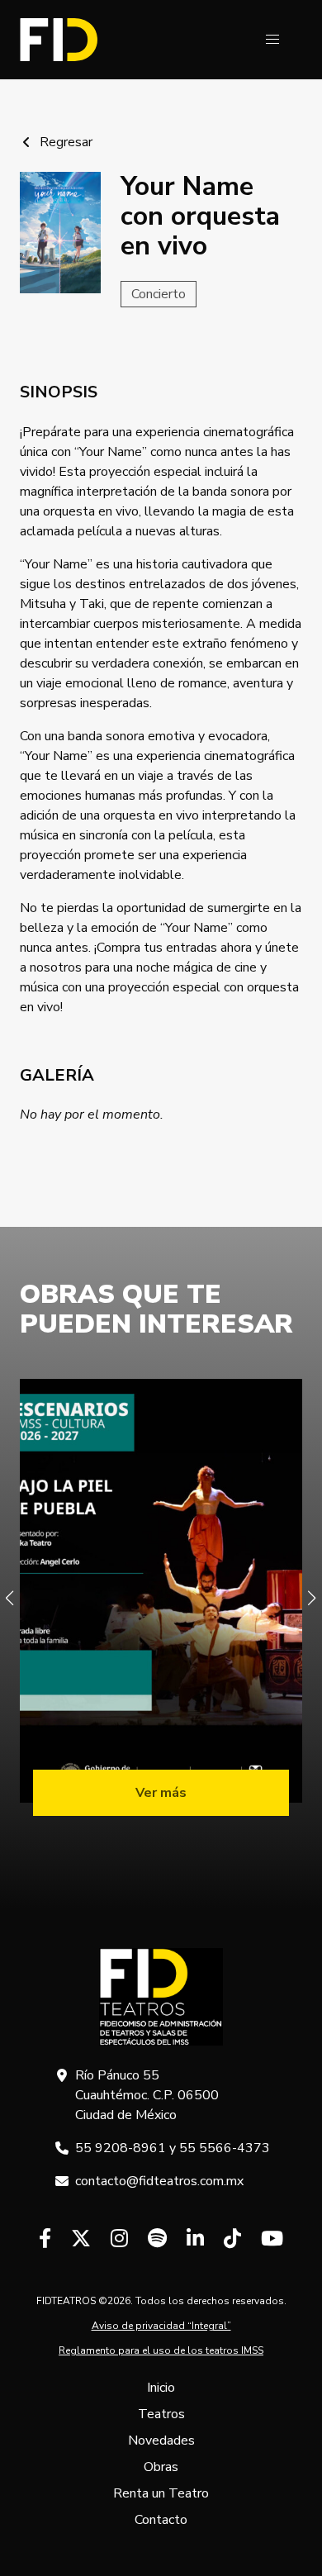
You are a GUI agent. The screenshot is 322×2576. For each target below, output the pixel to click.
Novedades (161, 2441)
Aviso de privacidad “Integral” (161, 2326)
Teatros (161, 2414)
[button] (272, 40)
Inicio (161, 2388)
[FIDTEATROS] (59, 40)
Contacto (161, 2520)
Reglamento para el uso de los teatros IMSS (161, 2350)
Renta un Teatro (161, 2493)
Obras (161, 2467)
